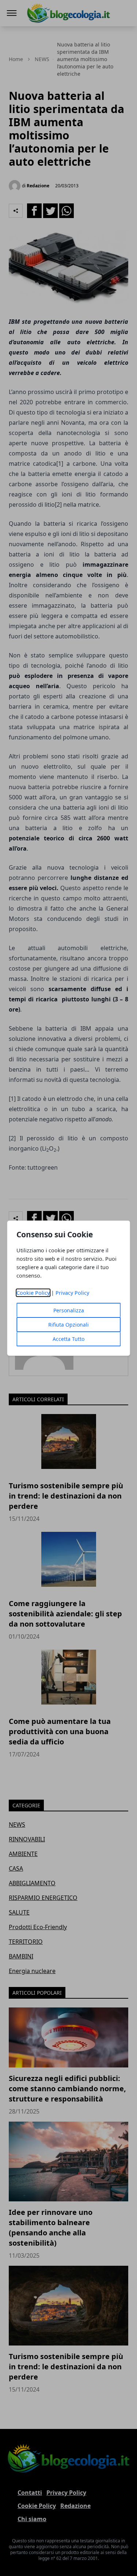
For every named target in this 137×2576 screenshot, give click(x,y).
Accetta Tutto (68, 1339)
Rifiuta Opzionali (68, 1325)
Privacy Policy (72, 1293)
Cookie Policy (33, 1293)
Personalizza (69, 1310)
